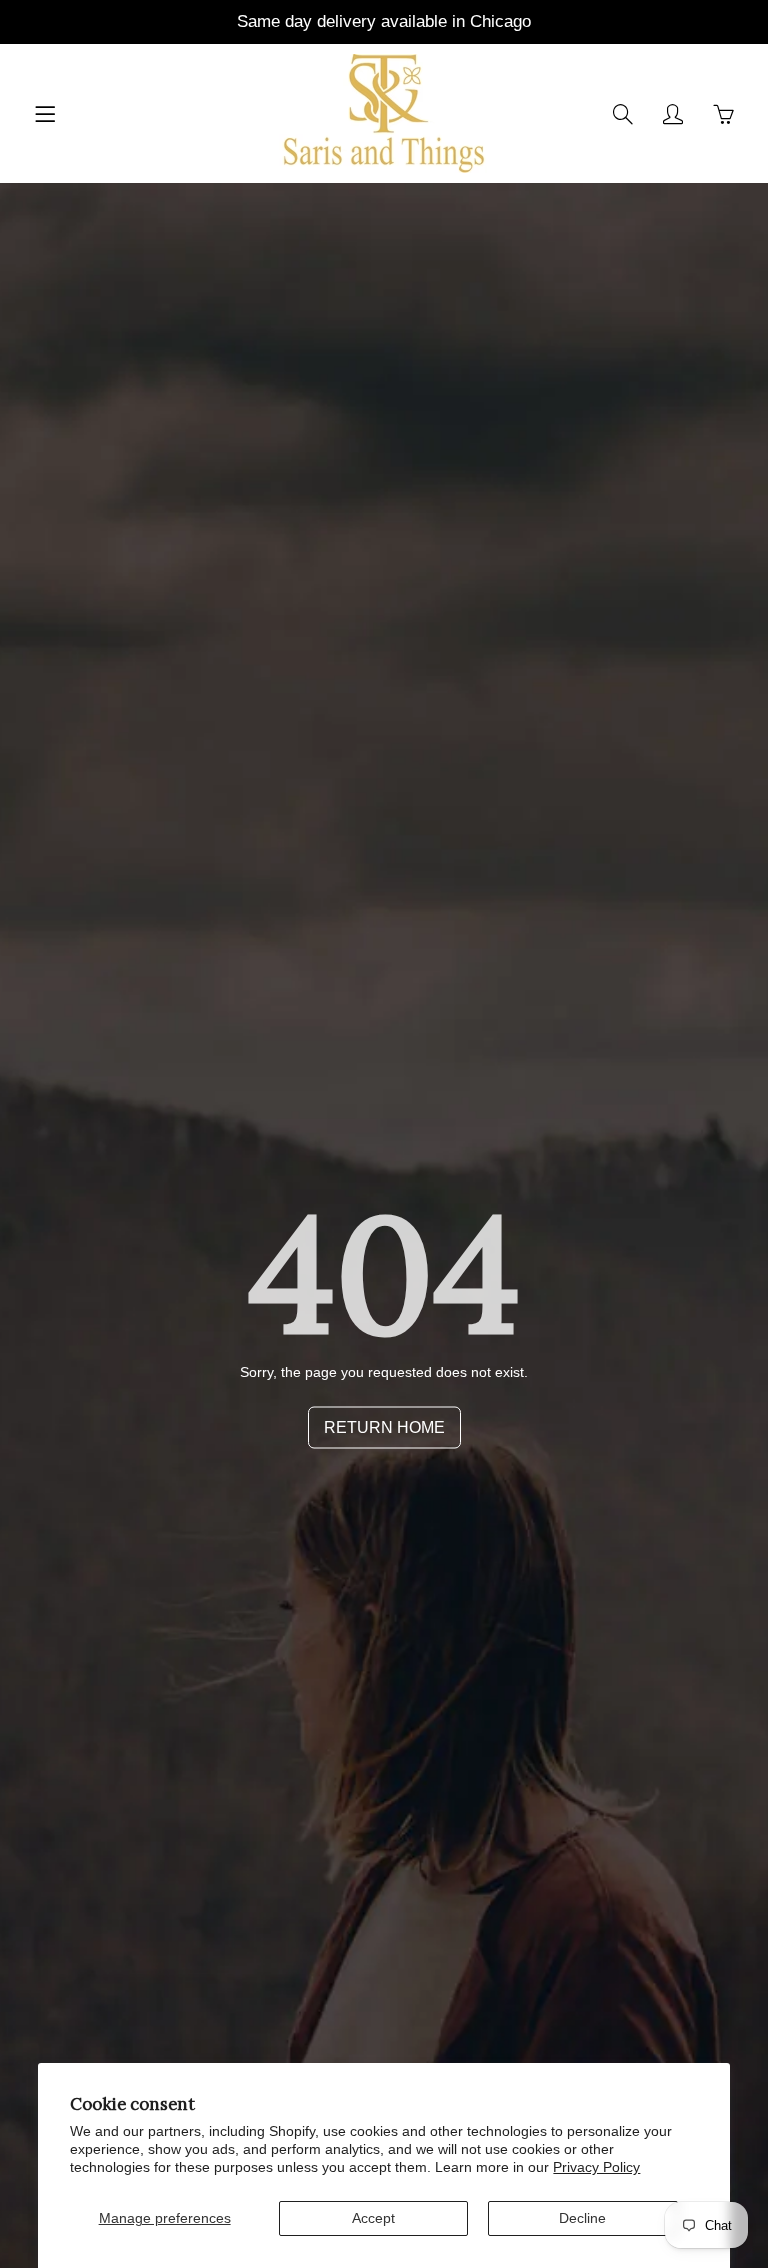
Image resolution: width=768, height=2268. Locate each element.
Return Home (384, 1427)
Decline (582, 2218)
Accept (373, 2218)
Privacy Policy (596, 2167)
